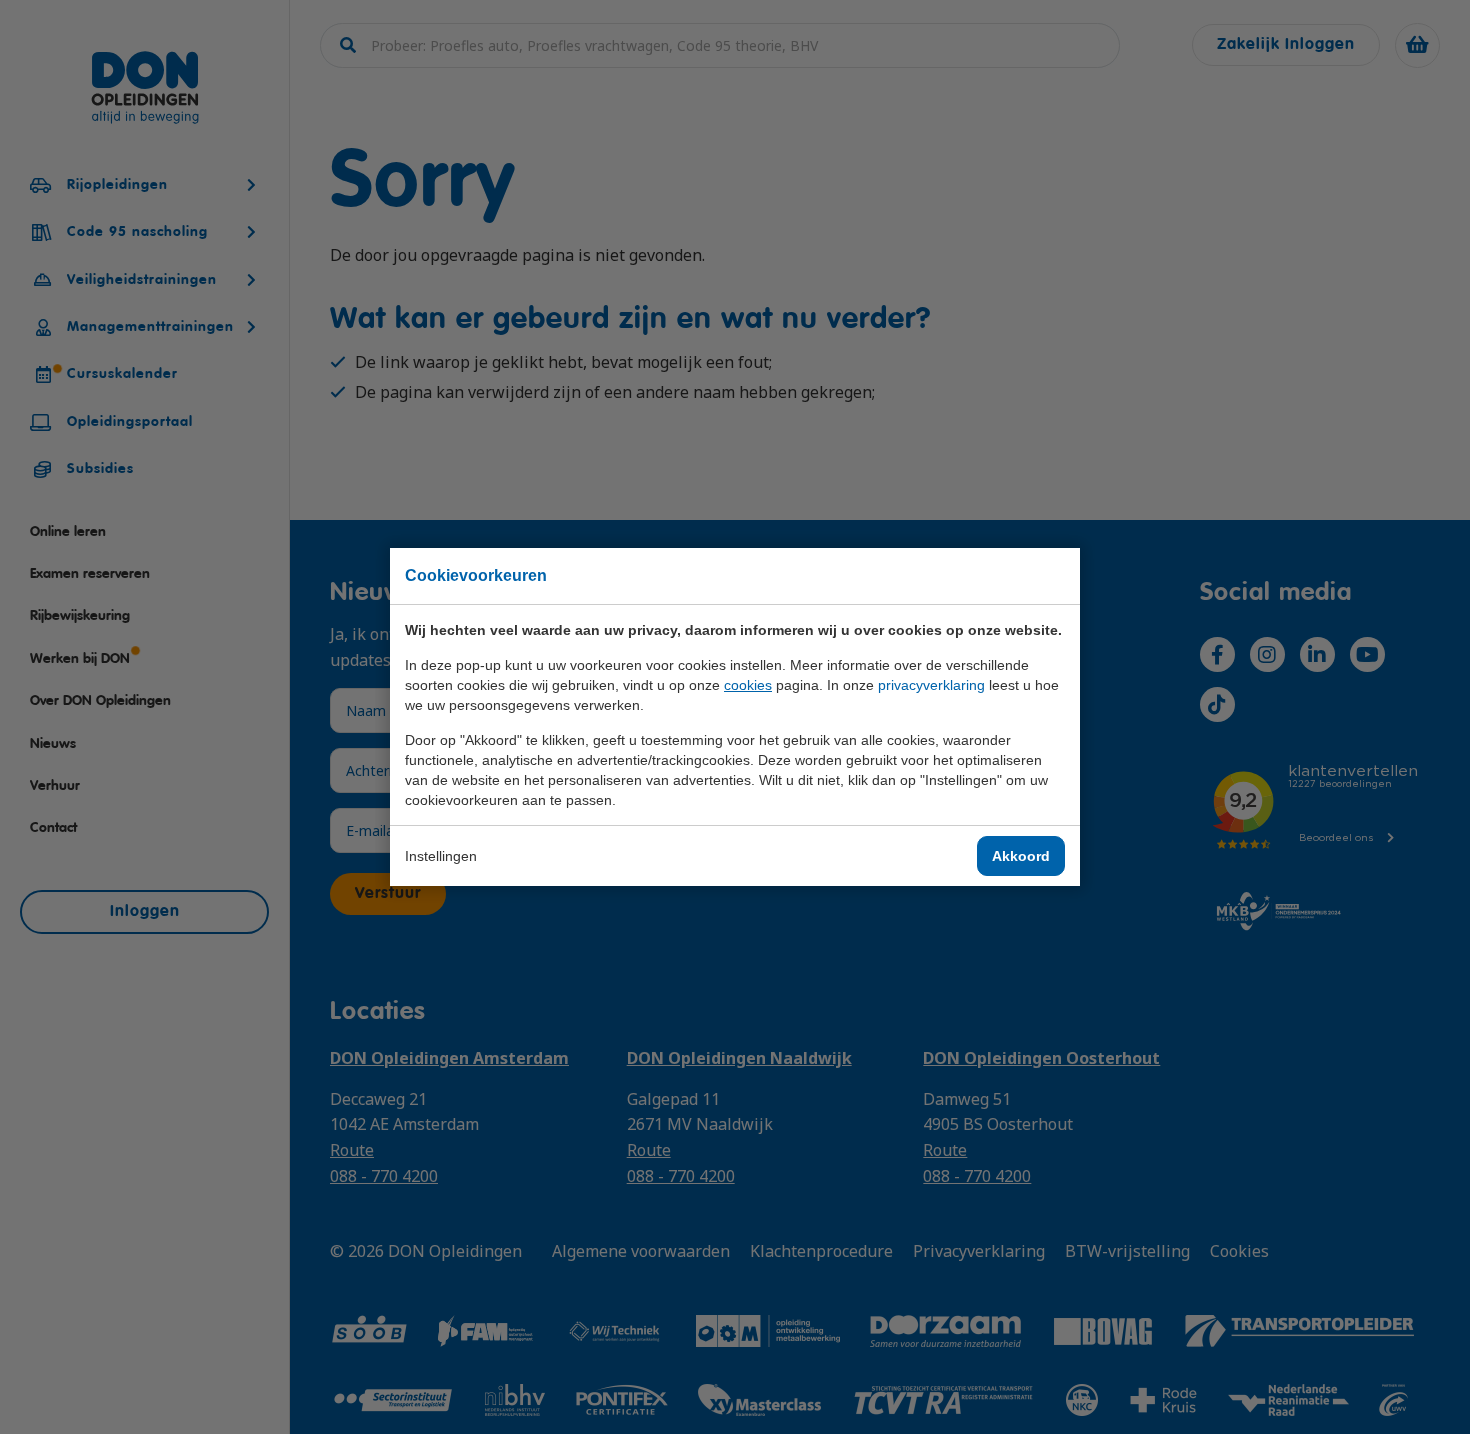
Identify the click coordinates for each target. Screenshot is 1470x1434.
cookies (748, 685)
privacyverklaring (931, 685)
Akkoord (1021, 856)
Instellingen (441, 856)
